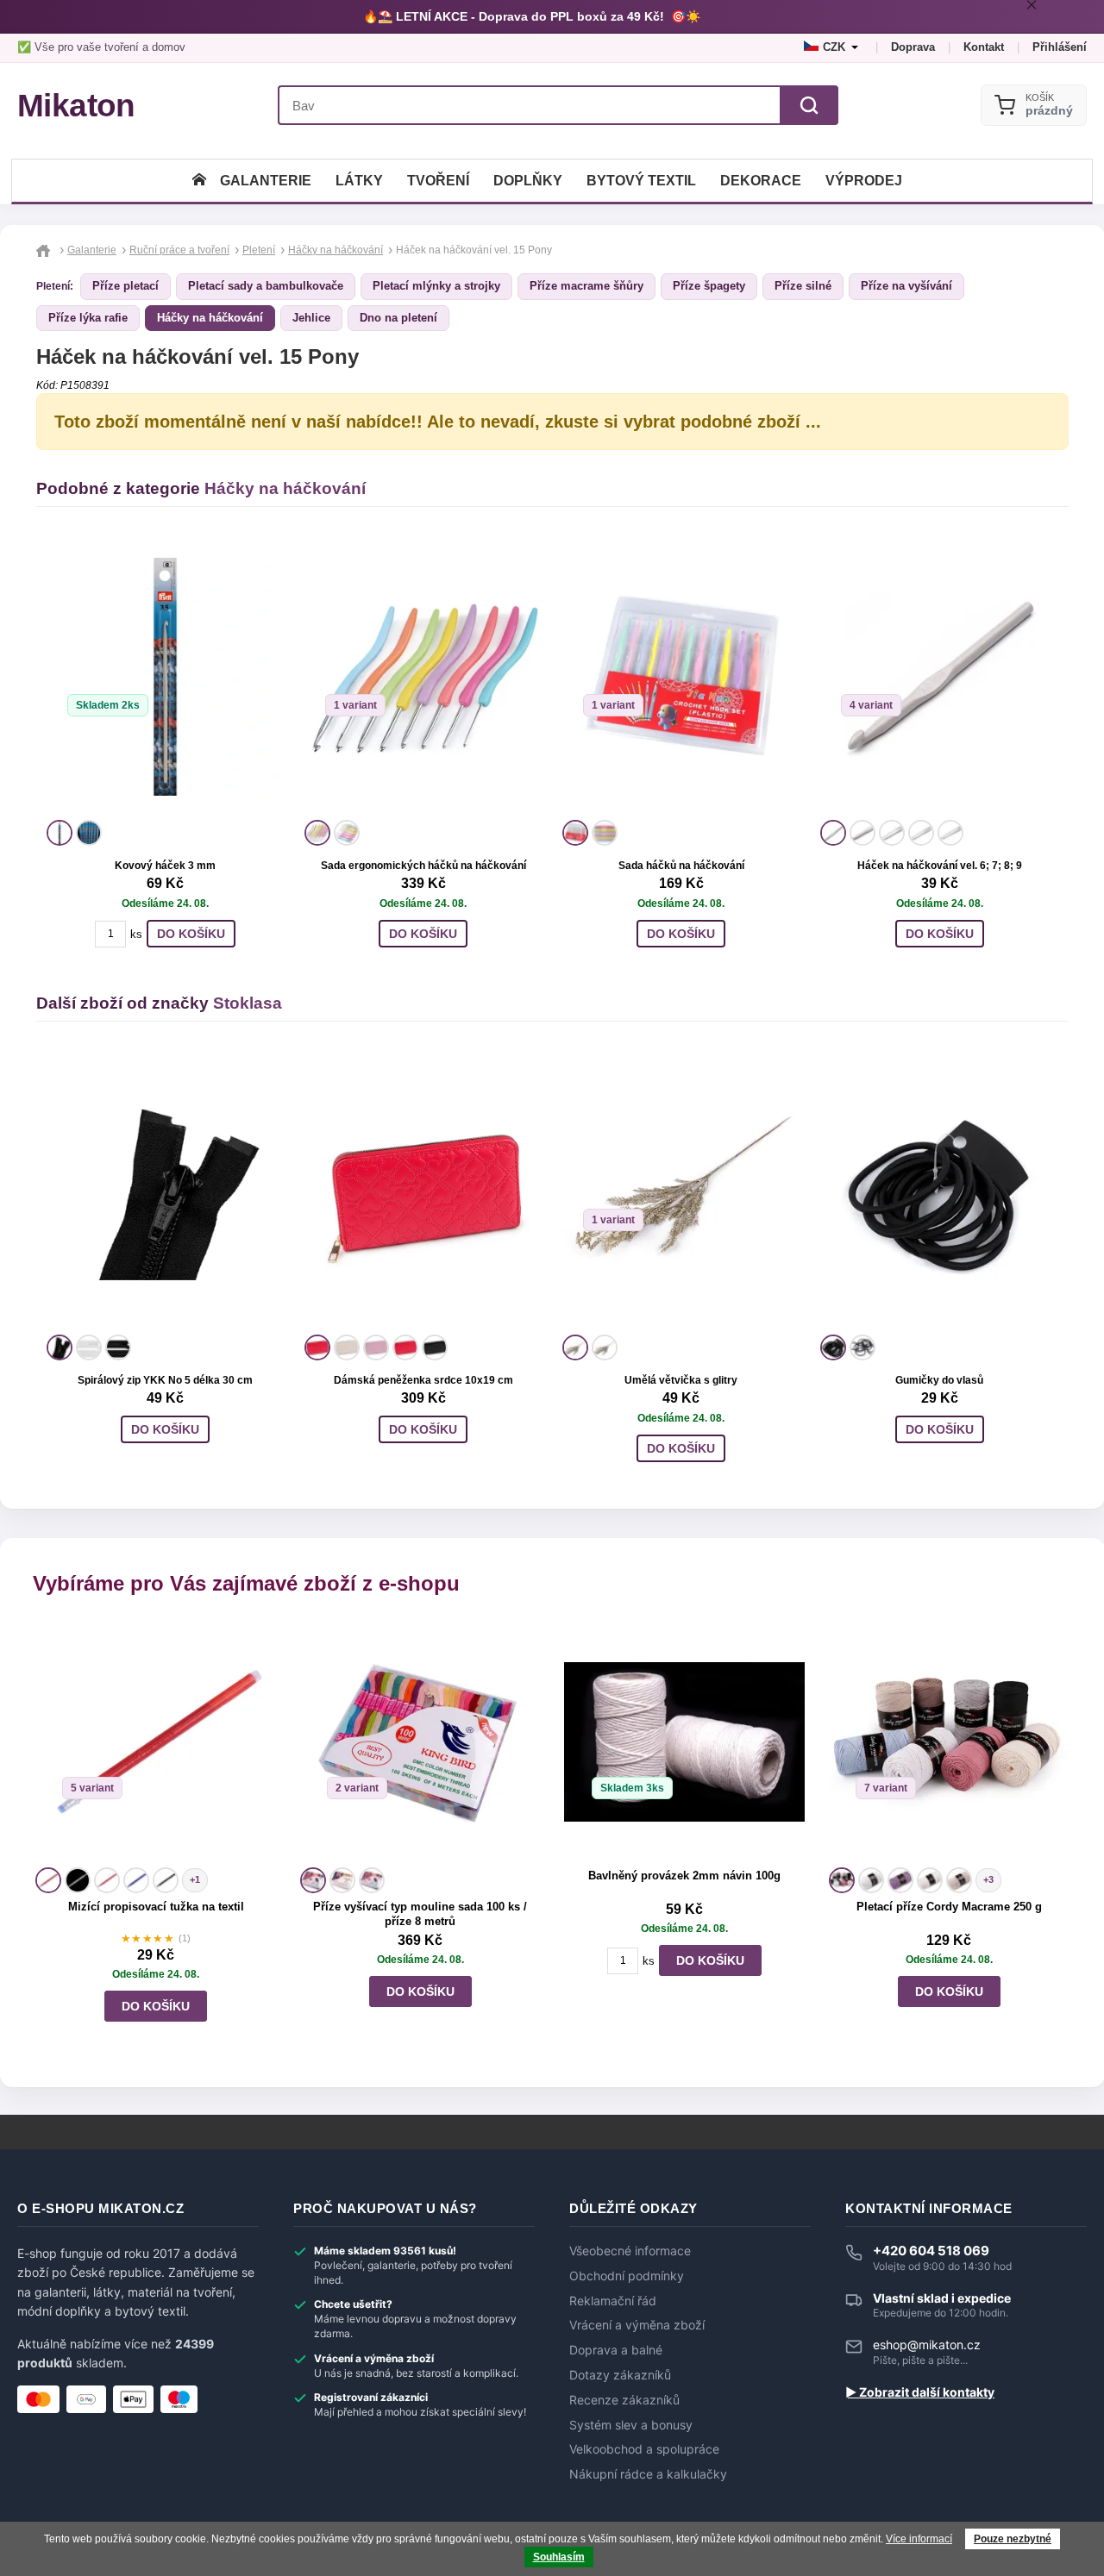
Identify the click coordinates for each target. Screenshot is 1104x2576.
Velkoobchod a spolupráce (644, 2449)
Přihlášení (1060, 47)
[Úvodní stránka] (199, 181)
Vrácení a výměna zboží (637, 2325)
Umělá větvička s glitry (681, 1380)
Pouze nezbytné (1013, 2539)
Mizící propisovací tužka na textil (156, 1907)
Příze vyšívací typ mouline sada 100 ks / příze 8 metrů (420, 1914)
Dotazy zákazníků (620, 2375)
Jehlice (311, 318)
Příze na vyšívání (906, 286)
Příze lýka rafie (88, 318)
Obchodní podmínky (627, 2276)
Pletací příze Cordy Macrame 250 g (949, 1907)
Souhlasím (559, 2557)
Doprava (913, 47)
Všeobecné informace (630, 2251)
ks (136, 934)
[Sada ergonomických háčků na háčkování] (423, 677)
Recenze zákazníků (624, 2400)
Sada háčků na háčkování (681, 866)
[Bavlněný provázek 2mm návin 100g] (684, 1742)
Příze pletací (125, 286)
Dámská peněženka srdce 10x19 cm (423, 1380)
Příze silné (803, 286)
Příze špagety (709, 286)
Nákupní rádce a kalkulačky (648, 2474)
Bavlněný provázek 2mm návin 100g (684, 1876)
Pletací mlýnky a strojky (436, 286)
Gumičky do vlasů (939, 1380)
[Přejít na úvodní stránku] (45, 250)
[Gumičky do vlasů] (939, 1191)
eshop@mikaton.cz (927, 2345)
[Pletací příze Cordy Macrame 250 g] (949, 1742)
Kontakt (984, 47)
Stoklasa (248, 1003)
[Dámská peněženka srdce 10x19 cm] (423, 1191)
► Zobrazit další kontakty (920, 2392)
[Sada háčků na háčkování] (681, 677)
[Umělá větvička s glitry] (681, 1191)
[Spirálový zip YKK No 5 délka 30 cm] (165, 1191)
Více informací (919, 2539)
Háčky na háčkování (210, 318)
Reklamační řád (613, 2301)
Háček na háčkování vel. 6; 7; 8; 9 (940, 866)
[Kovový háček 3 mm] (165, 677)
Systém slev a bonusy (631, 2425)
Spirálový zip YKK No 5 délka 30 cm (165, 1380)
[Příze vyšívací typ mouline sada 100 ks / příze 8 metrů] (420, 1742)
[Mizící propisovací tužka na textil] (156, 1742)
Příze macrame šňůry (586, 286)
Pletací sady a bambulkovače (266, 286)
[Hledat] (809, 105)
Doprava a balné (616, 2350)
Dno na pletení (398, 318)
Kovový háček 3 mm (165, 866)
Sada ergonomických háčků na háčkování (423, 866)
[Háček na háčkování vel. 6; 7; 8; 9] (939, 677)
